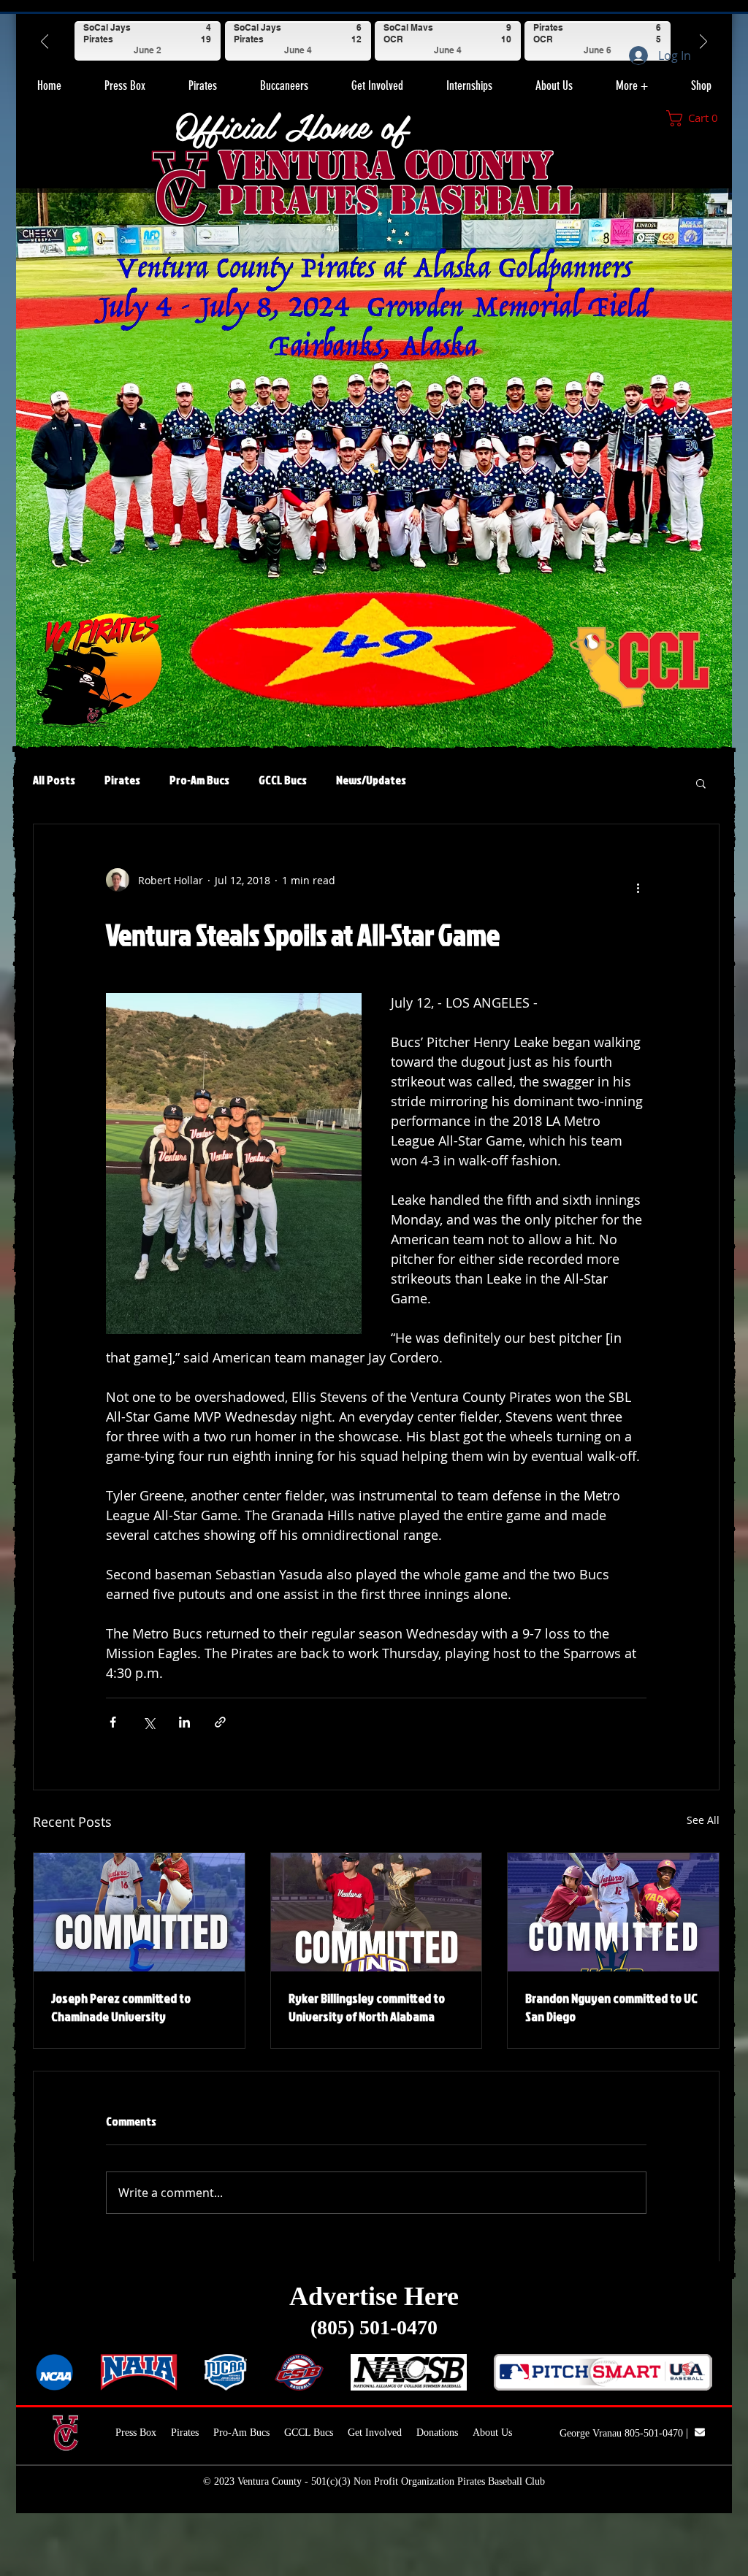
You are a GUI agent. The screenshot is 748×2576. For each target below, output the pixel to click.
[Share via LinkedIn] (184, 1722)
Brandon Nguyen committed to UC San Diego (611, 2007)
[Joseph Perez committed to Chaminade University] (139, 1912)
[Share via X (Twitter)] (149, 1722)
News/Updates (371, 780)
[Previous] (45, 41)
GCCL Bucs (283, 780)
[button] (202, 80)
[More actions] (638, 886)
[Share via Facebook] (113, 1722)
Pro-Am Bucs (199, 780)
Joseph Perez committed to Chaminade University (121, 2007)
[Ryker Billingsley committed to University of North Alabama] (377, 1912)
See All (703, 1820)
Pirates (122, 780)
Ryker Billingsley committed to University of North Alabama (367, 2007)
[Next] (703, 41)
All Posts (54, 780)
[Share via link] (220, 1722)
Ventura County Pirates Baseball (398, 183)
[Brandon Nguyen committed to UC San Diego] (613, 1912)
